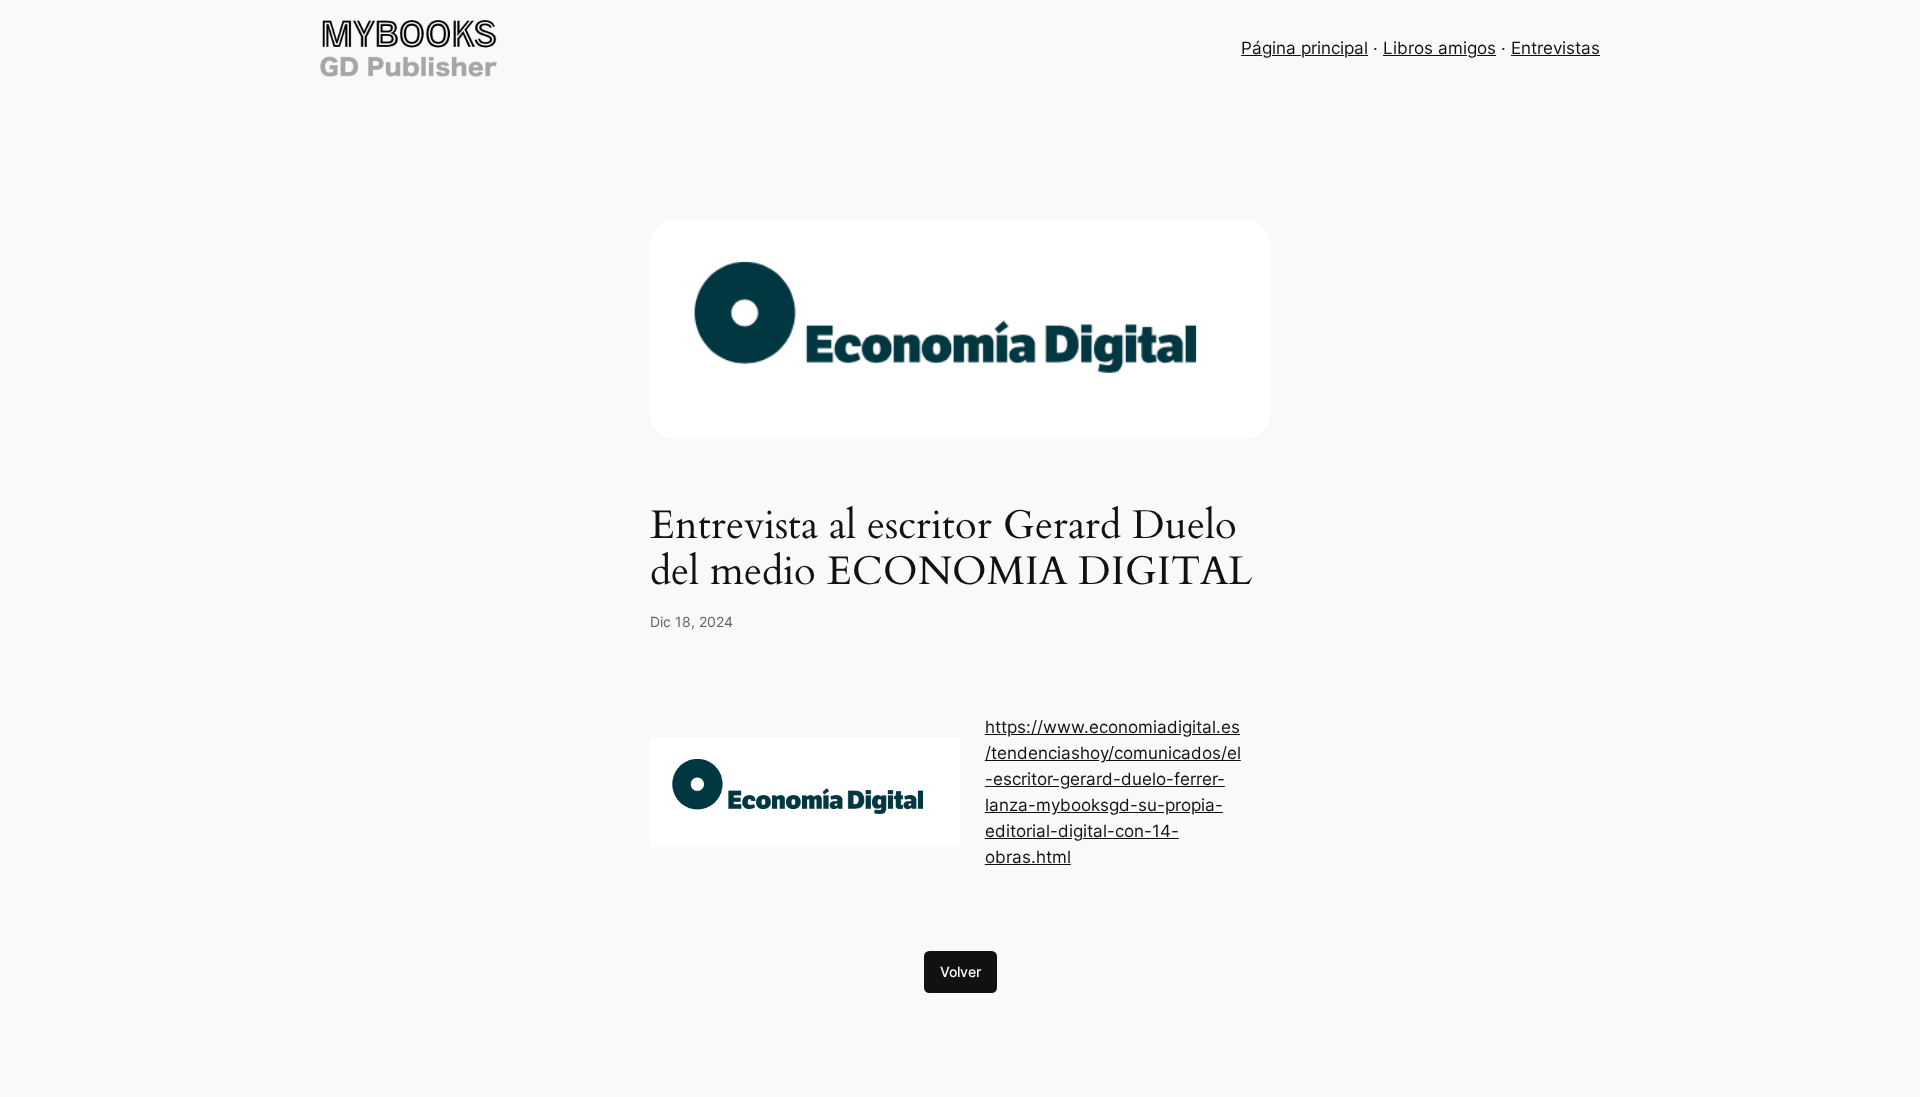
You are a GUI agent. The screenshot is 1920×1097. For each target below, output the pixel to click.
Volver (960, 971)
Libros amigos (1439, 48)
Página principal (1304, 48)
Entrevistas (1555, 48)
